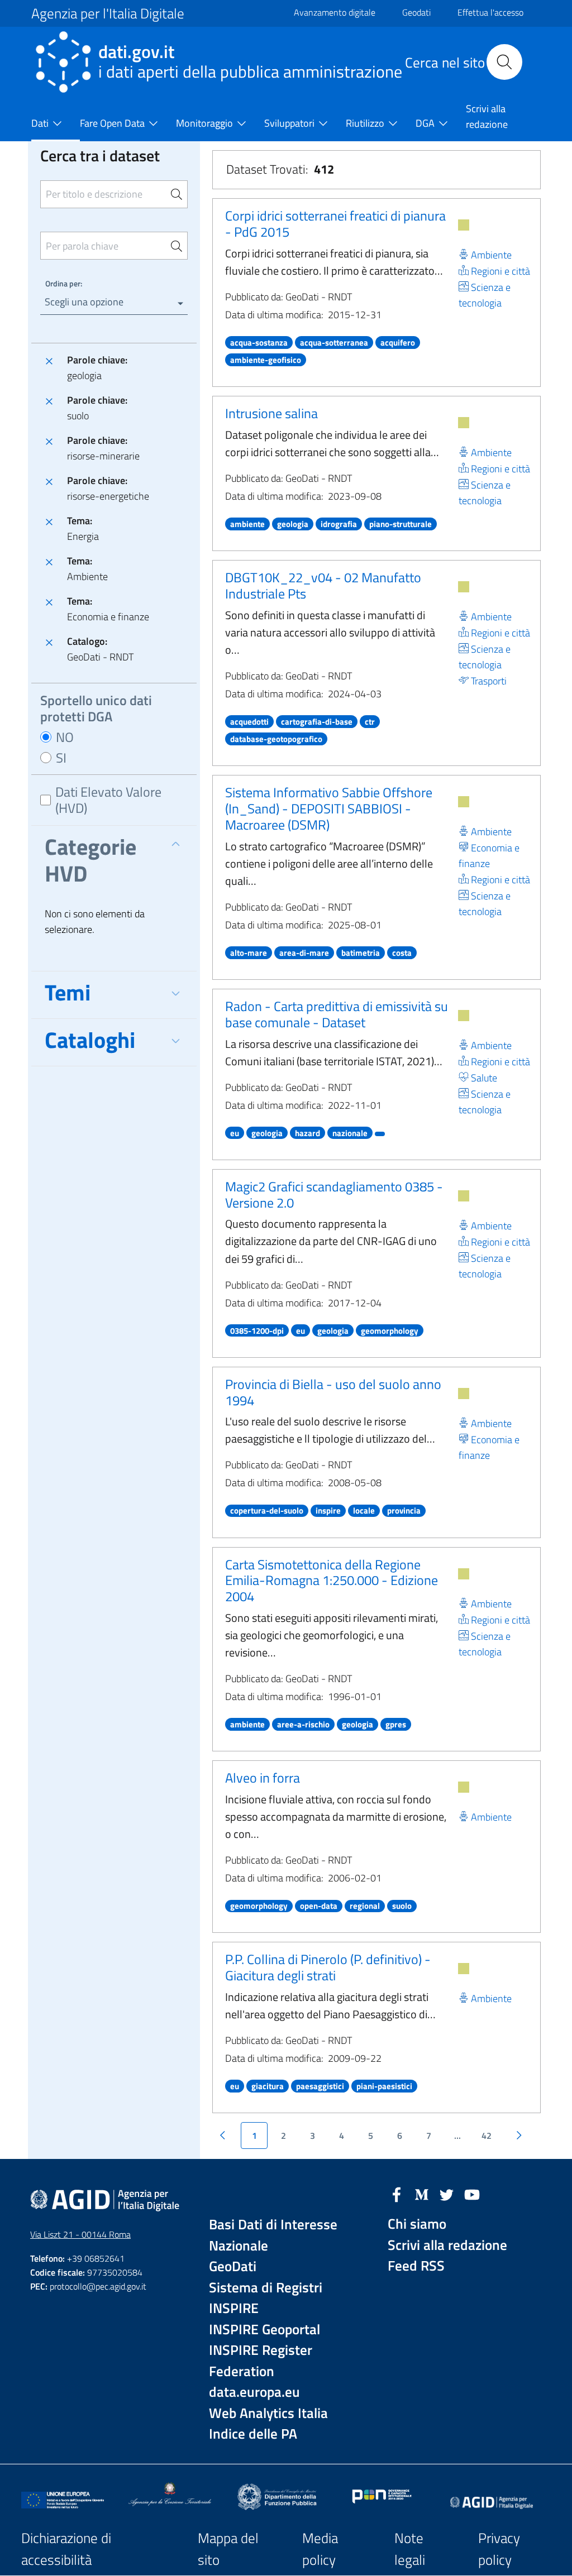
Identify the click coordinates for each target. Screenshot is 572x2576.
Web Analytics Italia (268, 2413)
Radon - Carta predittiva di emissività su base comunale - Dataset (337, 1014)
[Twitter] (447, 2194)
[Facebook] (397, 2194)
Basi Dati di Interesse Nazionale (273, 2235)
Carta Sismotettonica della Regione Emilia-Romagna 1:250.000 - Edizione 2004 (332, 1581)
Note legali (410, 2549)
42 (487, 2136)
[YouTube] (472, 2194)
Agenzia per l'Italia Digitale (108, 13)
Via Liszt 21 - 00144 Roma (80, 2234)
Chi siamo (417, 2224)
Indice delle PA (253, 2434)
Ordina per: (64, 283)
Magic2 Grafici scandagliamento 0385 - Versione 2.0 (334, 1194)
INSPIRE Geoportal (264, 2330)
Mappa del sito (228, 2549)
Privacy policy (499, 2549)
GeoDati (233, 2266)
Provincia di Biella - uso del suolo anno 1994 (333, 1392)
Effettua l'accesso (490, 12)
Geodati (416, 12)
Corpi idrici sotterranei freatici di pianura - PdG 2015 (335, 224)
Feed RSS (416, 2266)
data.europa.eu (254, 2392)
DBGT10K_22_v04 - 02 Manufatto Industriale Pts (323, 585)
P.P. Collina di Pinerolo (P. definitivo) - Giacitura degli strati (328, 1967)
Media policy (320, 2549)
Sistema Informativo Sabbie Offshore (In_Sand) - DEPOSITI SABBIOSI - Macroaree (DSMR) (329, 808)
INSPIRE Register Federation (261, 2361)
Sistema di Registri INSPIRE (266, 2298)
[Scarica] (464, 225)
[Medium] (422, 2194)
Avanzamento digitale (335, 12)
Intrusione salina (271, 413)
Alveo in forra (263, 1778)
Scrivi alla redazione (447, 2245)
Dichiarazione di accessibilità (66, 2549)
